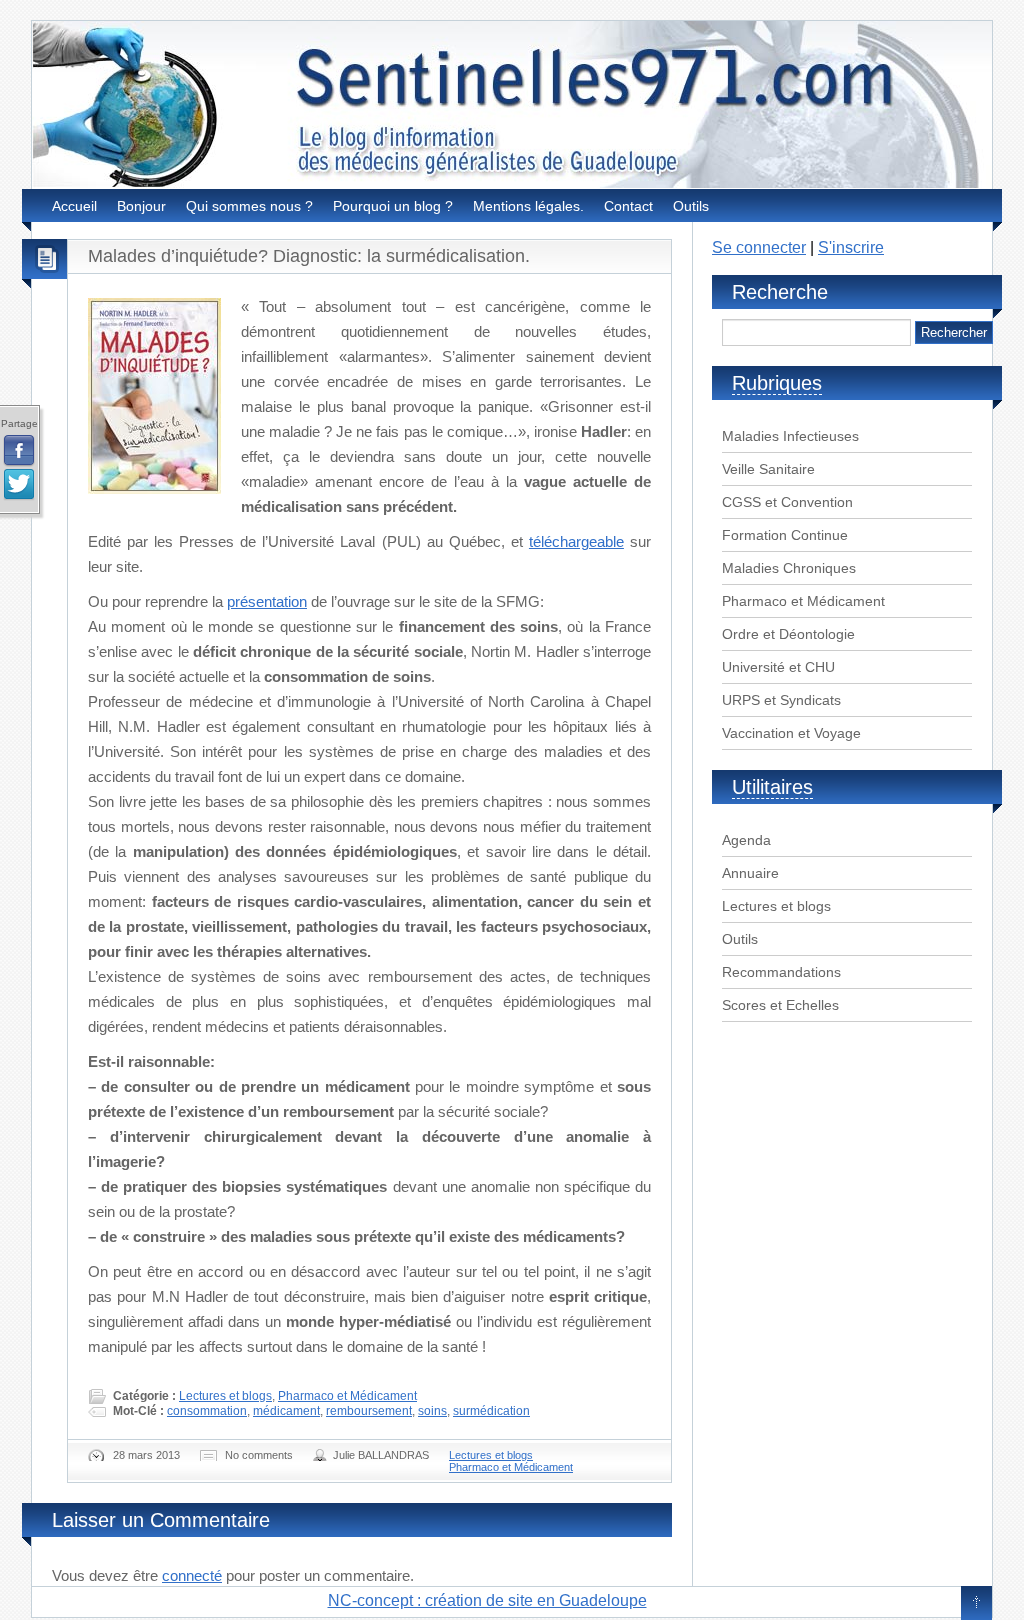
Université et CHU (778, 667)
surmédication (491, 1411)
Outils (691, 206)
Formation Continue (785, 535)
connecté (192, 1575)
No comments (259, 1455)
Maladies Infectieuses (790, 436)
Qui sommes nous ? (249, 206)
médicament (286, 1411)
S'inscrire (851, 247)
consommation (207, 1411)
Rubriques (777, 383)
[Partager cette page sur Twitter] (19, 485)
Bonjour (141, 206)
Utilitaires (772, 787)
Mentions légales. (528, 206)
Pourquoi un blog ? (393, 206)
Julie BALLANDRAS (381, 1455)
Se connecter (759, 247)
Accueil (74, 206)
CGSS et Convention (787, 502)
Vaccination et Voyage (791, 733)
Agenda (746, 840)
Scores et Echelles (780, 1005)
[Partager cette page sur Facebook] (19, 451)
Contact (628, 206)
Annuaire (750, 873)
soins (432, 1411)
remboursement (369, 1411)
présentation (267, 601)
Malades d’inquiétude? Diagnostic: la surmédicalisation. (309, 256)
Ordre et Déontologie (788, 634)
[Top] (976, 1604)
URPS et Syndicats (781, 700)
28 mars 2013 (146, 1455)
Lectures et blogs (225, 1396)
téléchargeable (576, 541)
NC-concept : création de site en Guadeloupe (487, 1600)
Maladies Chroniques (789, 568)
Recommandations (781, 972)
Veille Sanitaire (768, 469)
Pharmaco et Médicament (347, 1396)
